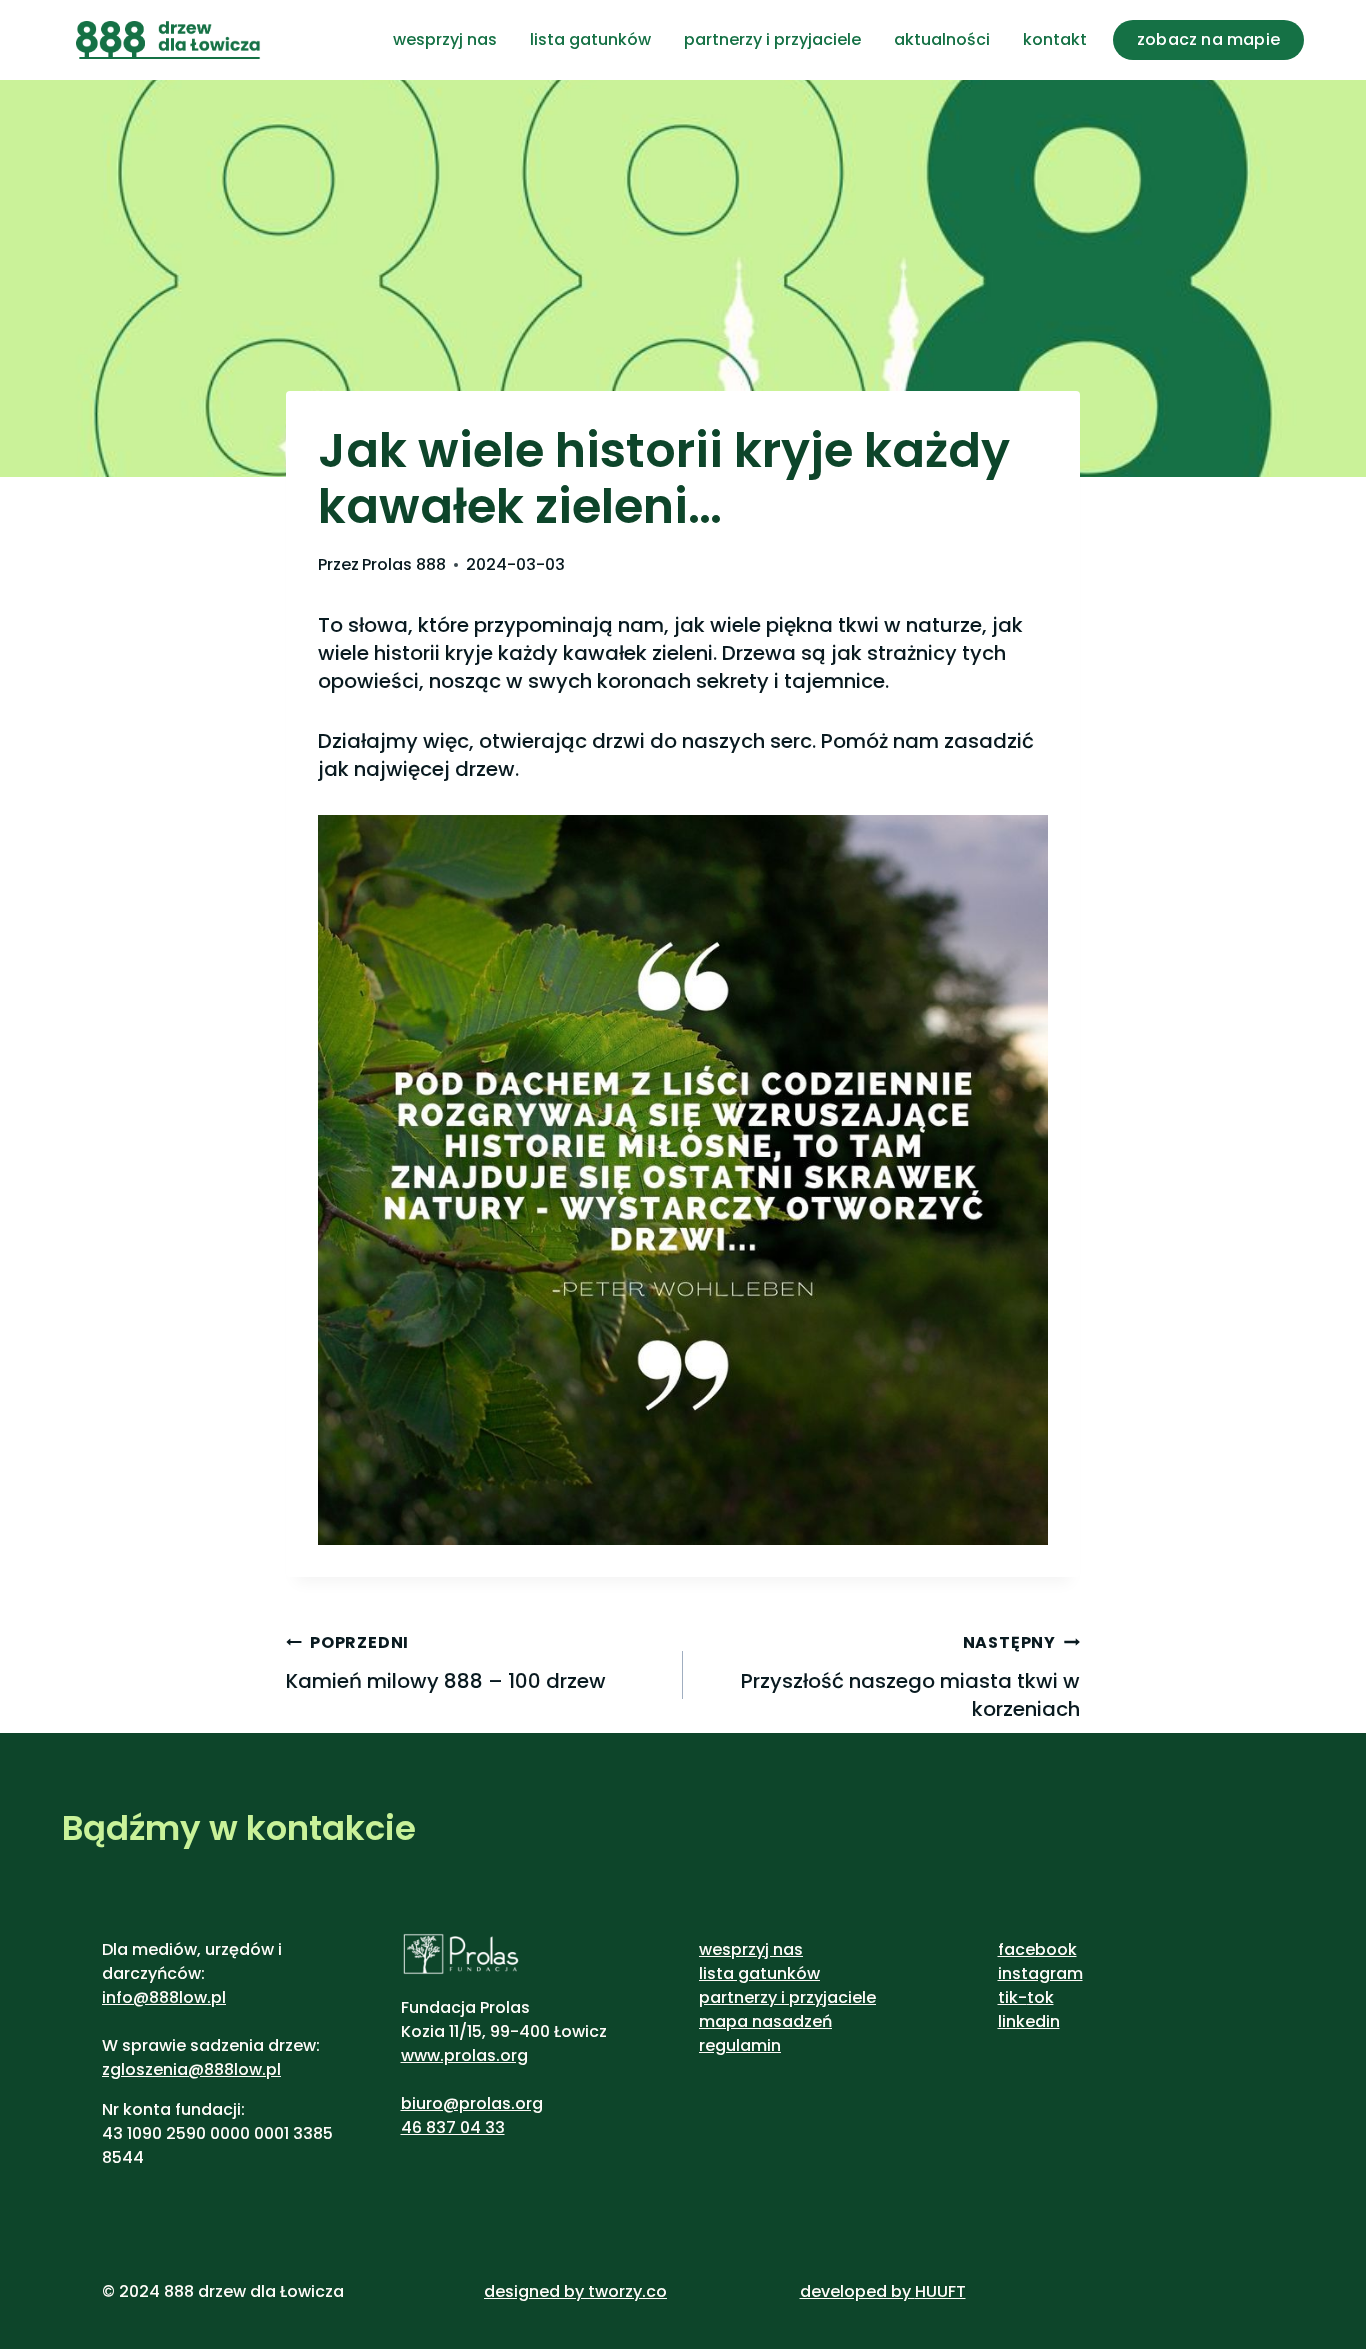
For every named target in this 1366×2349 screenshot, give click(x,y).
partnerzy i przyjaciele (772, 39)
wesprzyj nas (445, 39)
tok (1040, 1997)
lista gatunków (590, 39)
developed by (857, 2291)
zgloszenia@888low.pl (191, 2069)
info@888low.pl (164, 1997)
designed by (534, 2291)
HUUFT (940, 2291)
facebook (1037, 1949)
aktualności (942, 39)
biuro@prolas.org (472, 2103)
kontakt (1055, 39)
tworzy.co (627, 2291)
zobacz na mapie (1208, 39)
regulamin (740, 2045)
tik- (1012, 1997)
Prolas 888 (404, 564)
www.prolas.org (464, 2055)
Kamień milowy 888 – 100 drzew (446, 1663)
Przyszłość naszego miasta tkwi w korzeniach (910, 1677)
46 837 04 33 (453, 2127)
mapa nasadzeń (765, 2021)
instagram (1040, 1973)
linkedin (1029, 2021)
